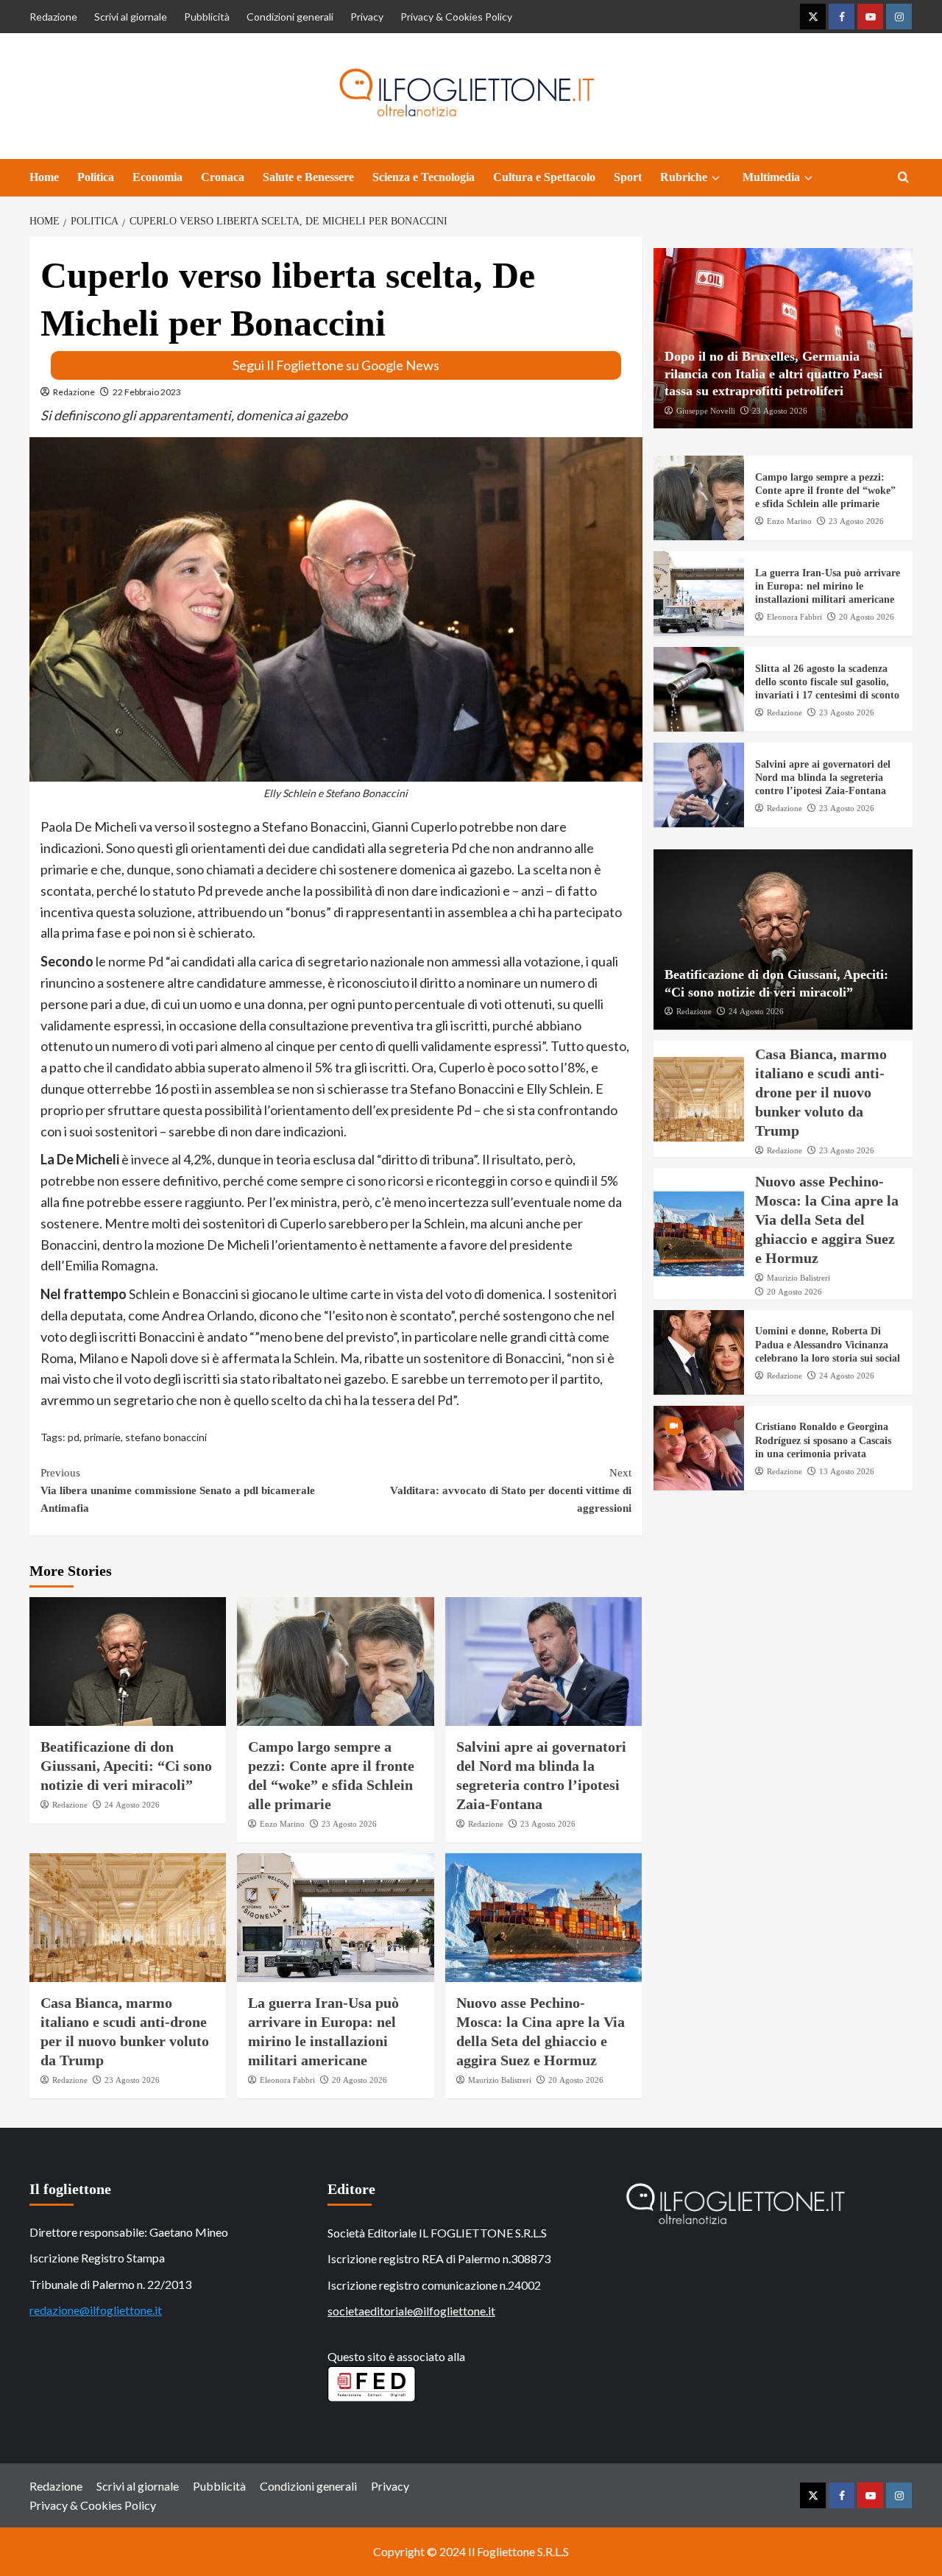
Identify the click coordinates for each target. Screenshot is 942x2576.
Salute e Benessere (308, 177)
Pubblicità (207, 17)
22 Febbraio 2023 (147, 392)
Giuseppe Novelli (706, 411)
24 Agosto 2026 (132, 1805)
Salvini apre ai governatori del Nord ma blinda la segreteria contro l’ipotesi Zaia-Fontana (823, 778)
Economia (157, 177)
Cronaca (223, 177)
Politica (96, 177)
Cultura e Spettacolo (544, 177)
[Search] (903, 178)
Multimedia (771, 177)
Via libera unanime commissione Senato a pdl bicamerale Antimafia (178, 1490)
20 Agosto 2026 (360, 2080)
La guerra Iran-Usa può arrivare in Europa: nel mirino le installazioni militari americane (828, 586)
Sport (628, 177)
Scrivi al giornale (131, 17)
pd (74, 1437)
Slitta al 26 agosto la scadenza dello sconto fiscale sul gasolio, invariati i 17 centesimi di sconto (827, 682)
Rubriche (684, 177)
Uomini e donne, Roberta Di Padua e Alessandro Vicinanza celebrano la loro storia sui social (828, 1345)
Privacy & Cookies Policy (456, 17)
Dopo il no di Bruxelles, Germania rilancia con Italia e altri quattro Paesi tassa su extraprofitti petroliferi (773, 374)
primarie (102, 1437)
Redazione (53, 17)
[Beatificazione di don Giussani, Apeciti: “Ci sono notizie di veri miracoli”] (128, 1662)
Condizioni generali (290, 17)
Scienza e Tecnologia (424, 177)
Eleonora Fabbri (287, 2080)
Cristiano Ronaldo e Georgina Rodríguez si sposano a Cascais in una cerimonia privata (823, 1441)
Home (44, 177)
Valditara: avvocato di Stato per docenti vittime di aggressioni (510, 1490)
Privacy (367, 17)
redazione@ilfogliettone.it (96, 2310)
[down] (716, 178)
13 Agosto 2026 (847, 1471)
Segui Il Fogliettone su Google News (336, 365)
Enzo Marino (282, 1824)
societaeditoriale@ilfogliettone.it (411, 2311)
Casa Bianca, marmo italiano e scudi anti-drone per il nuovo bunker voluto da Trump (821, 1092)
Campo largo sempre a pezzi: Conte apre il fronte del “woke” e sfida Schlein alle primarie (825, 491)
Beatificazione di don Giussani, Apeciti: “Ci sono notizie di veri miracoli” (126, 1766)
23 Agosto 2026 (349, 1824)
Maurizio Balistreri (500, 2080)
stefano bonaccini (166, 1437)
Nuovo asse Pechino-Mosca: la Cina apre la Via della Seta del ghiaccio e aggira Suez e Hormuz (827, 1220)
